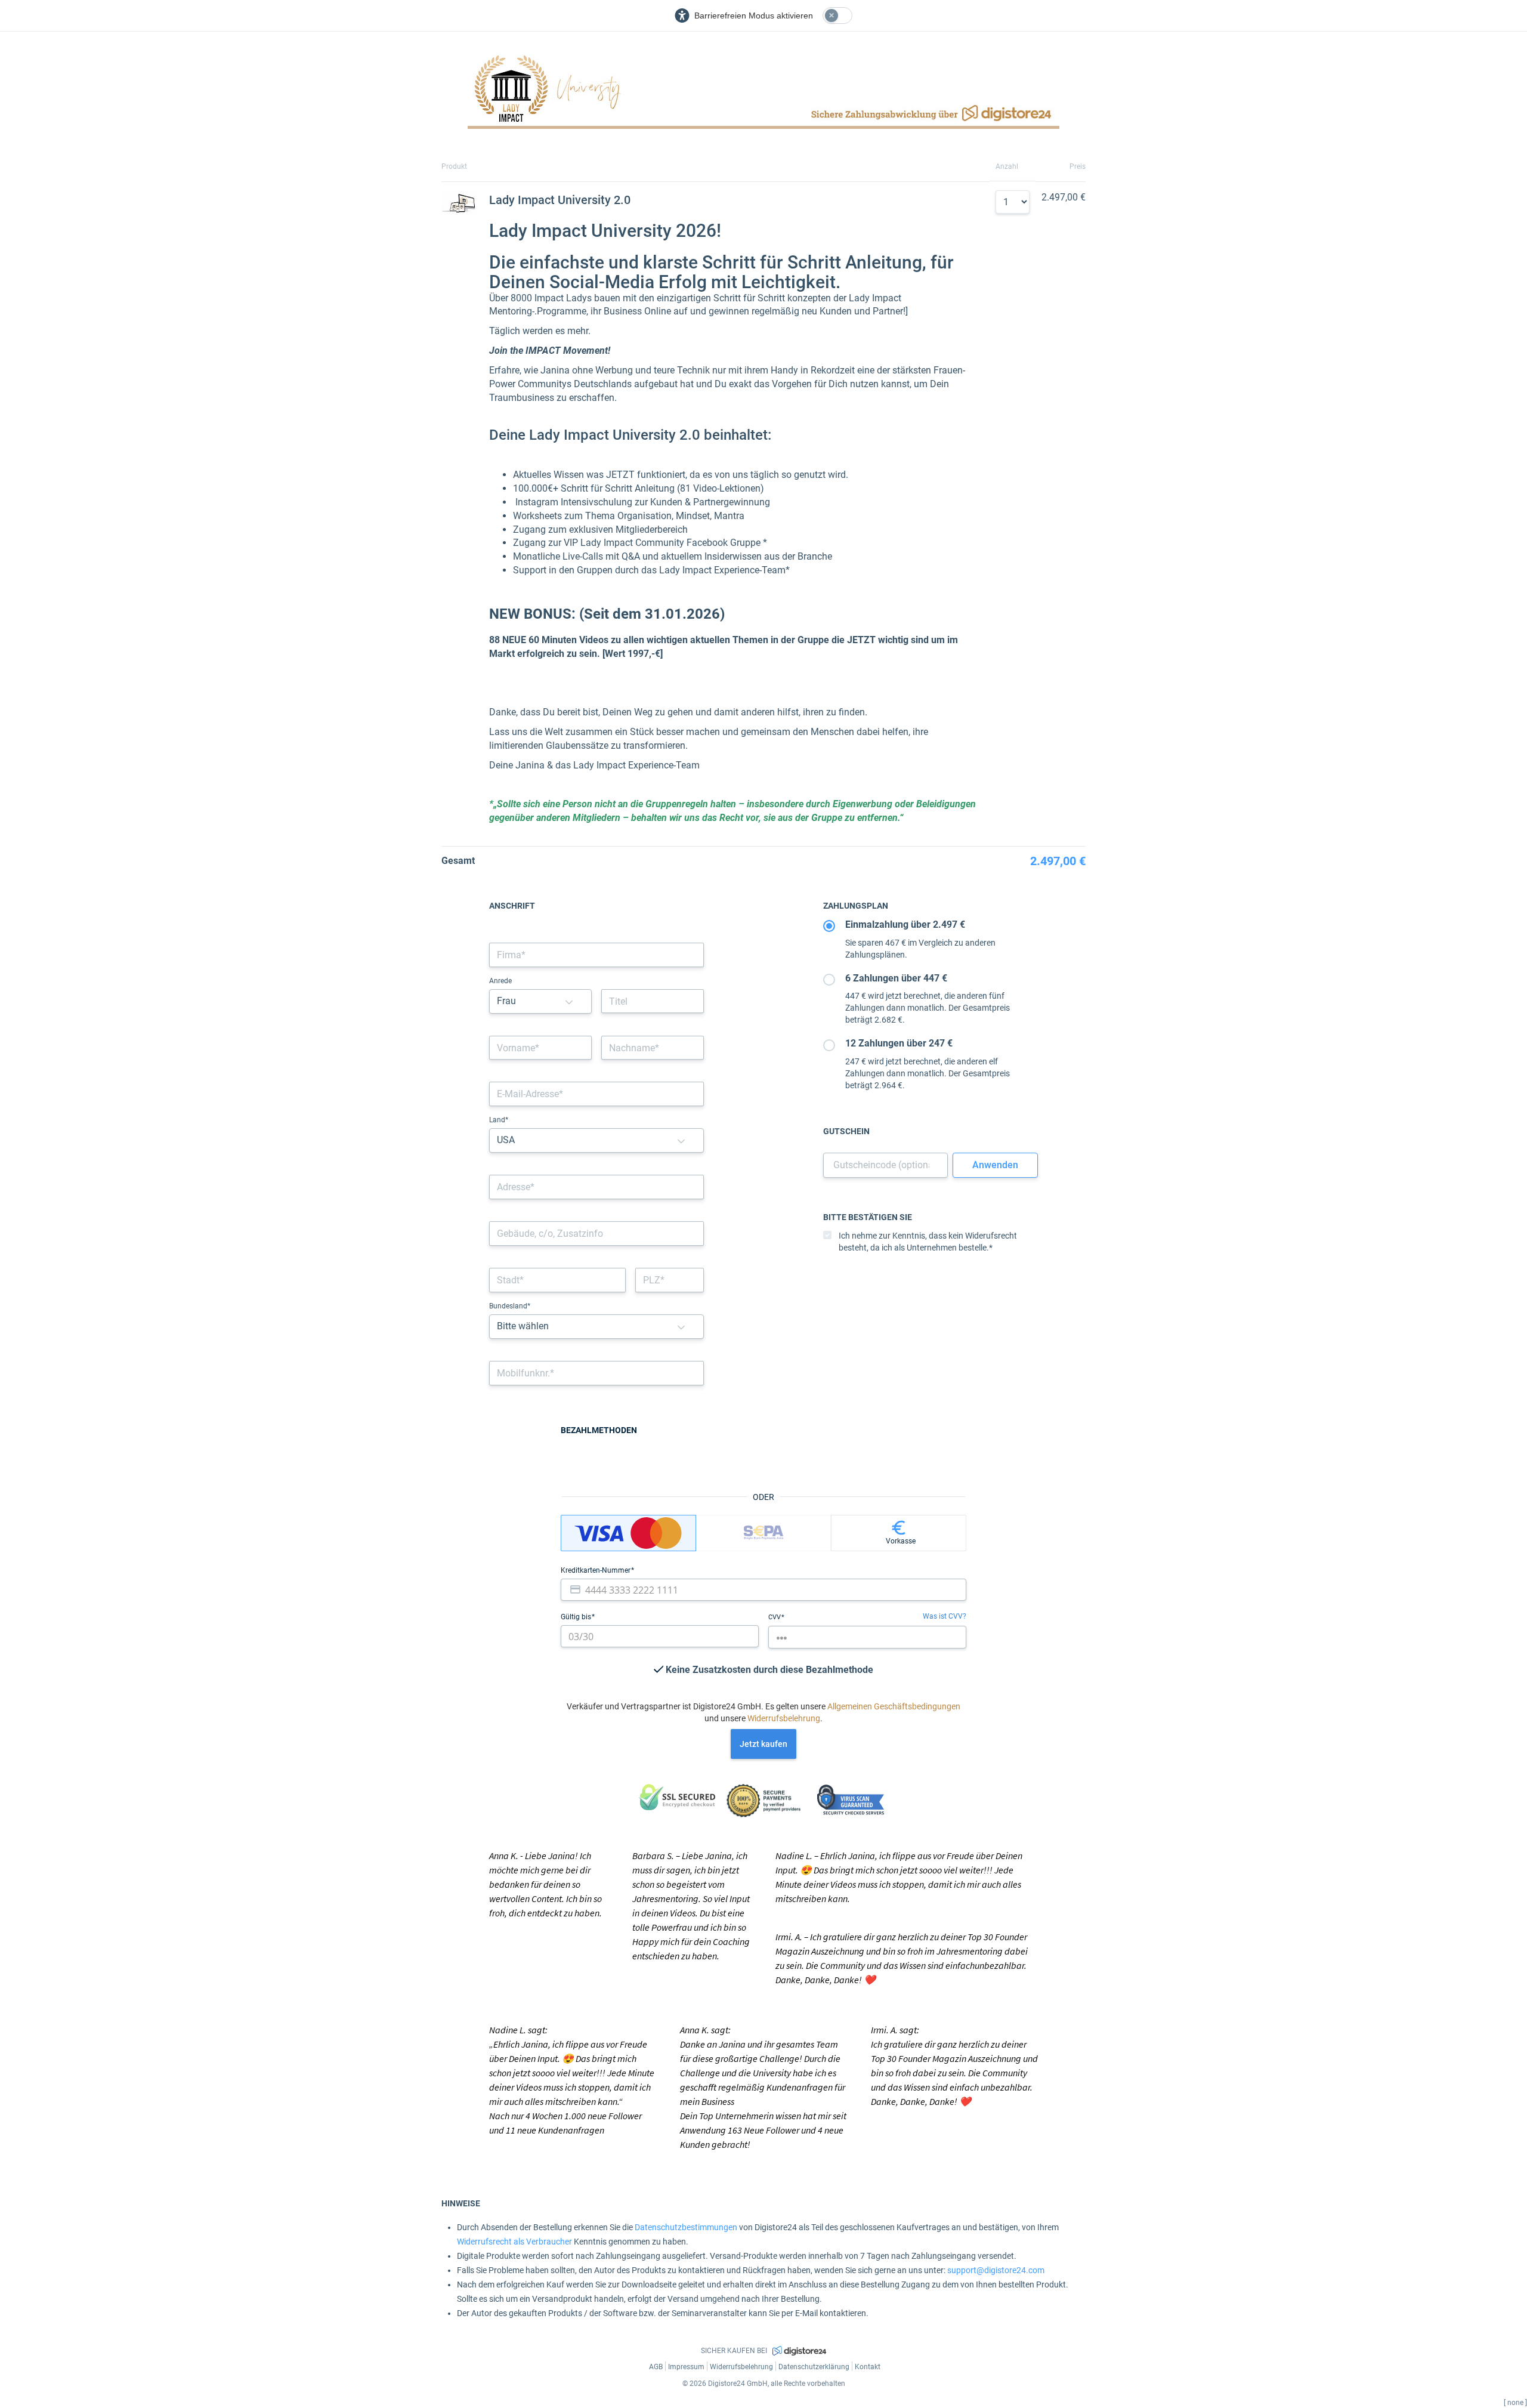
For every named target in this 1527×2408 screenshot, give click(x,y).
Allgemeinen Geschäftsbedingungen (894, 1706)
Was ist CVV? (945, 1616)
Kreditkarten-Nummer (596, 1570)
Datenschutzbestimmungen (686, 2227)
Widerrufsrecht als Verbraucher (514, 2242)
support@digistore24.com (996, 2270)
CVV (775, 1617)
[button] (569, 1001)
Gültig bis (577, 1617)
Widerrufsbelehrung (784, 1718)
